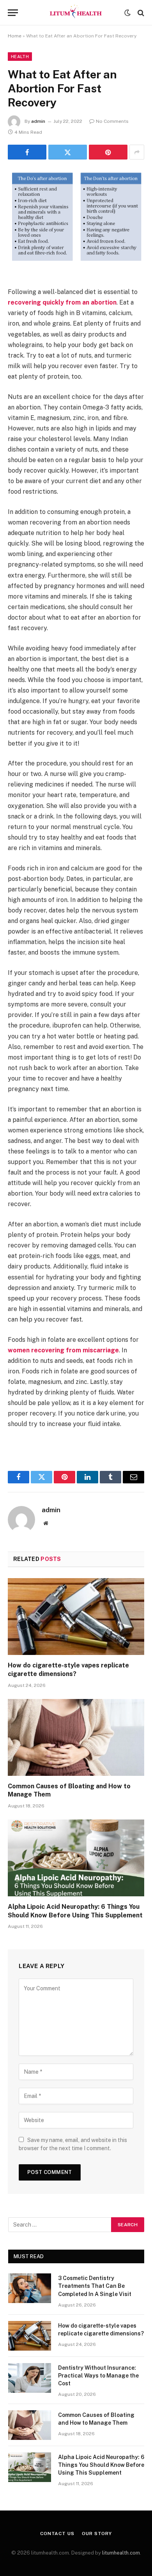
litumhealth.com (121, 2553)
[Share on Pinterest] (108, 152)
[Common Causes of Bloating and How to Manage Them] (76, 1737)
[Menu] (13, 13)
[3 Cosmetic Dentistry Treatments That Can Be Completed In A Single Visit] (30, 2288)
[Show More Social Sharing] (137, 152)
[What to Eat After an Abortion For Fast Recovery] (76, 261)
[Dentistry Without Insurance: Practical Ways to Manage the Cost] (30, 2378)
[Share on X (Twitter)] (68, 152)
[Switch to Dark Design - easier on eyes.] (127, 13)
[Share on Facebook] (27, 152)
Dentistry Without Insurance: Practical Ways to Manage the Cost (98, 2376)
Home (15, 36)
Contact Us (57, 2533)
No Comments (112, 121)
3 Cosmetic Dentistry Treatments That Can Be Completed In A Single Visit (95, 2286)
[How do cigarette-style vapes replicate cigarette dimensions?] (76, 1617)
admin (38, 121)
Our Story (97, 2533)
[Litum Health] (76, 13)
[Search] (140, 13)
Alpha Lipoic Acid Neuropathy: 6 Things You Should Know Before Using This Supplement (101, 2465)
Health (20, 57)
